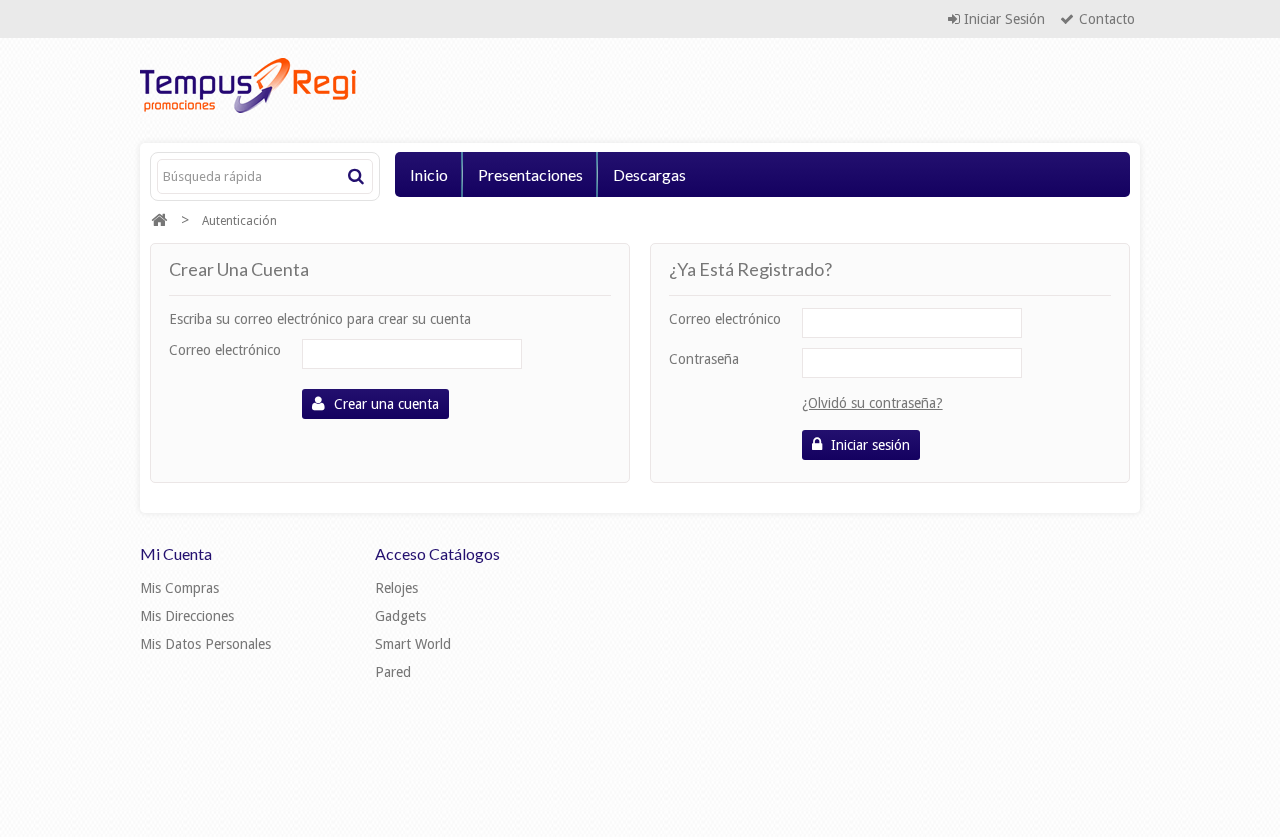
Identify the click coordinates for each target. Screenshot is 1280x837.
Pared (393, 672)
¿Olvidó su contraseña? (872, 403)
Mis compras (179, 588)
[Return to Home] (159, 220)
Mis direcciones (187, 616)
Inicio (429, 174)
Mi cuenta (176, 553)
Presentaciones (530, 174)
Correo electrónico (225, 350)
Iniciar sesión (1002, 19)
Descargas (649, 174)
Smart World (413, 644)
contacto (1107, 19)
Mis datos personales (205, 644)
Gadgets (400, 616)
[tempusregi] (300, 85)
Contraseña (704, 359)
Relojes (396, 588)
